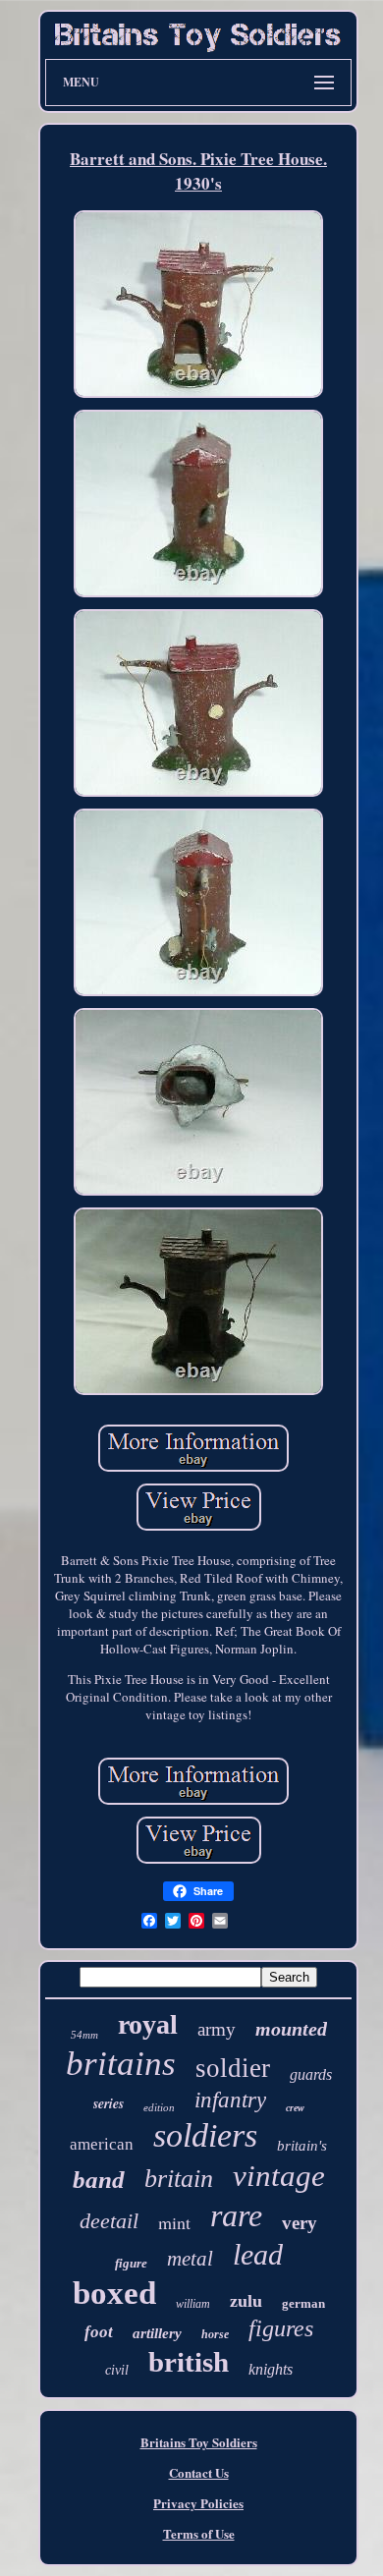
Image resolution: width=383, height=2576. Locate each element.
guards (311, 2074)
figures (281, 2328)
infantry (230, 2100)
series (109, 2103)
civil (117, 2370)
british (189, 2362)
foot (99, 2332)
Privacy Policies (198, 2503)
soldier (233, 2068)
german (303, 2303)
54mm (84, 2035)
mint (174, 2222)
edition (159, 2107)
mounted (291, 2029)
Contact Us (199, 2472)
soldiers (205, 2135)
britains (121, 2064)
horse (215, 2334)
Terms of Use (199, 2533)
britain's (302, 2146)
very (300, 2223)
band (99, 2180)
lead (258, 2254)
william (193, 2304)
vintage (279, 2176)
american (102, 2144)
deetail (109, 2221)
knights (271, 2369)
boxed (114, 2293)
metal (190, 2259)
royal (148, 2024)
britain (179, 2179)
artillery (157, 2333)
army (217, 2029)
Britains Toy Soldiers (199, 2442)
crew (295, 2108)
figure (131, 2263)
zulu (246, 2301)
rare (236, 2215)
